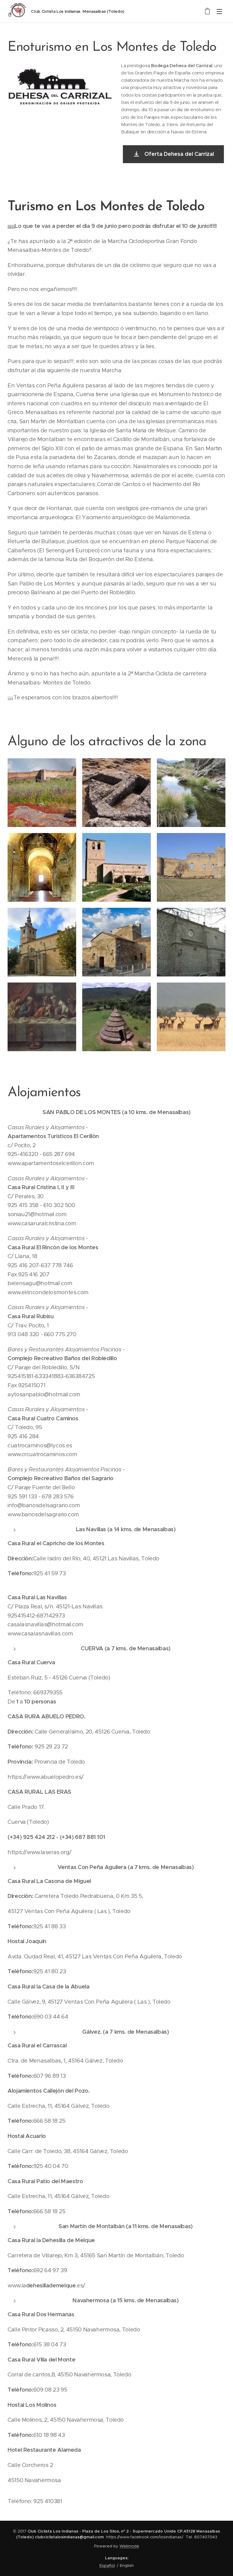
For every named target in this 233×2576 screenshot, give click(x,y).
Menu (219, 11)
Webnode (129, 2546)
